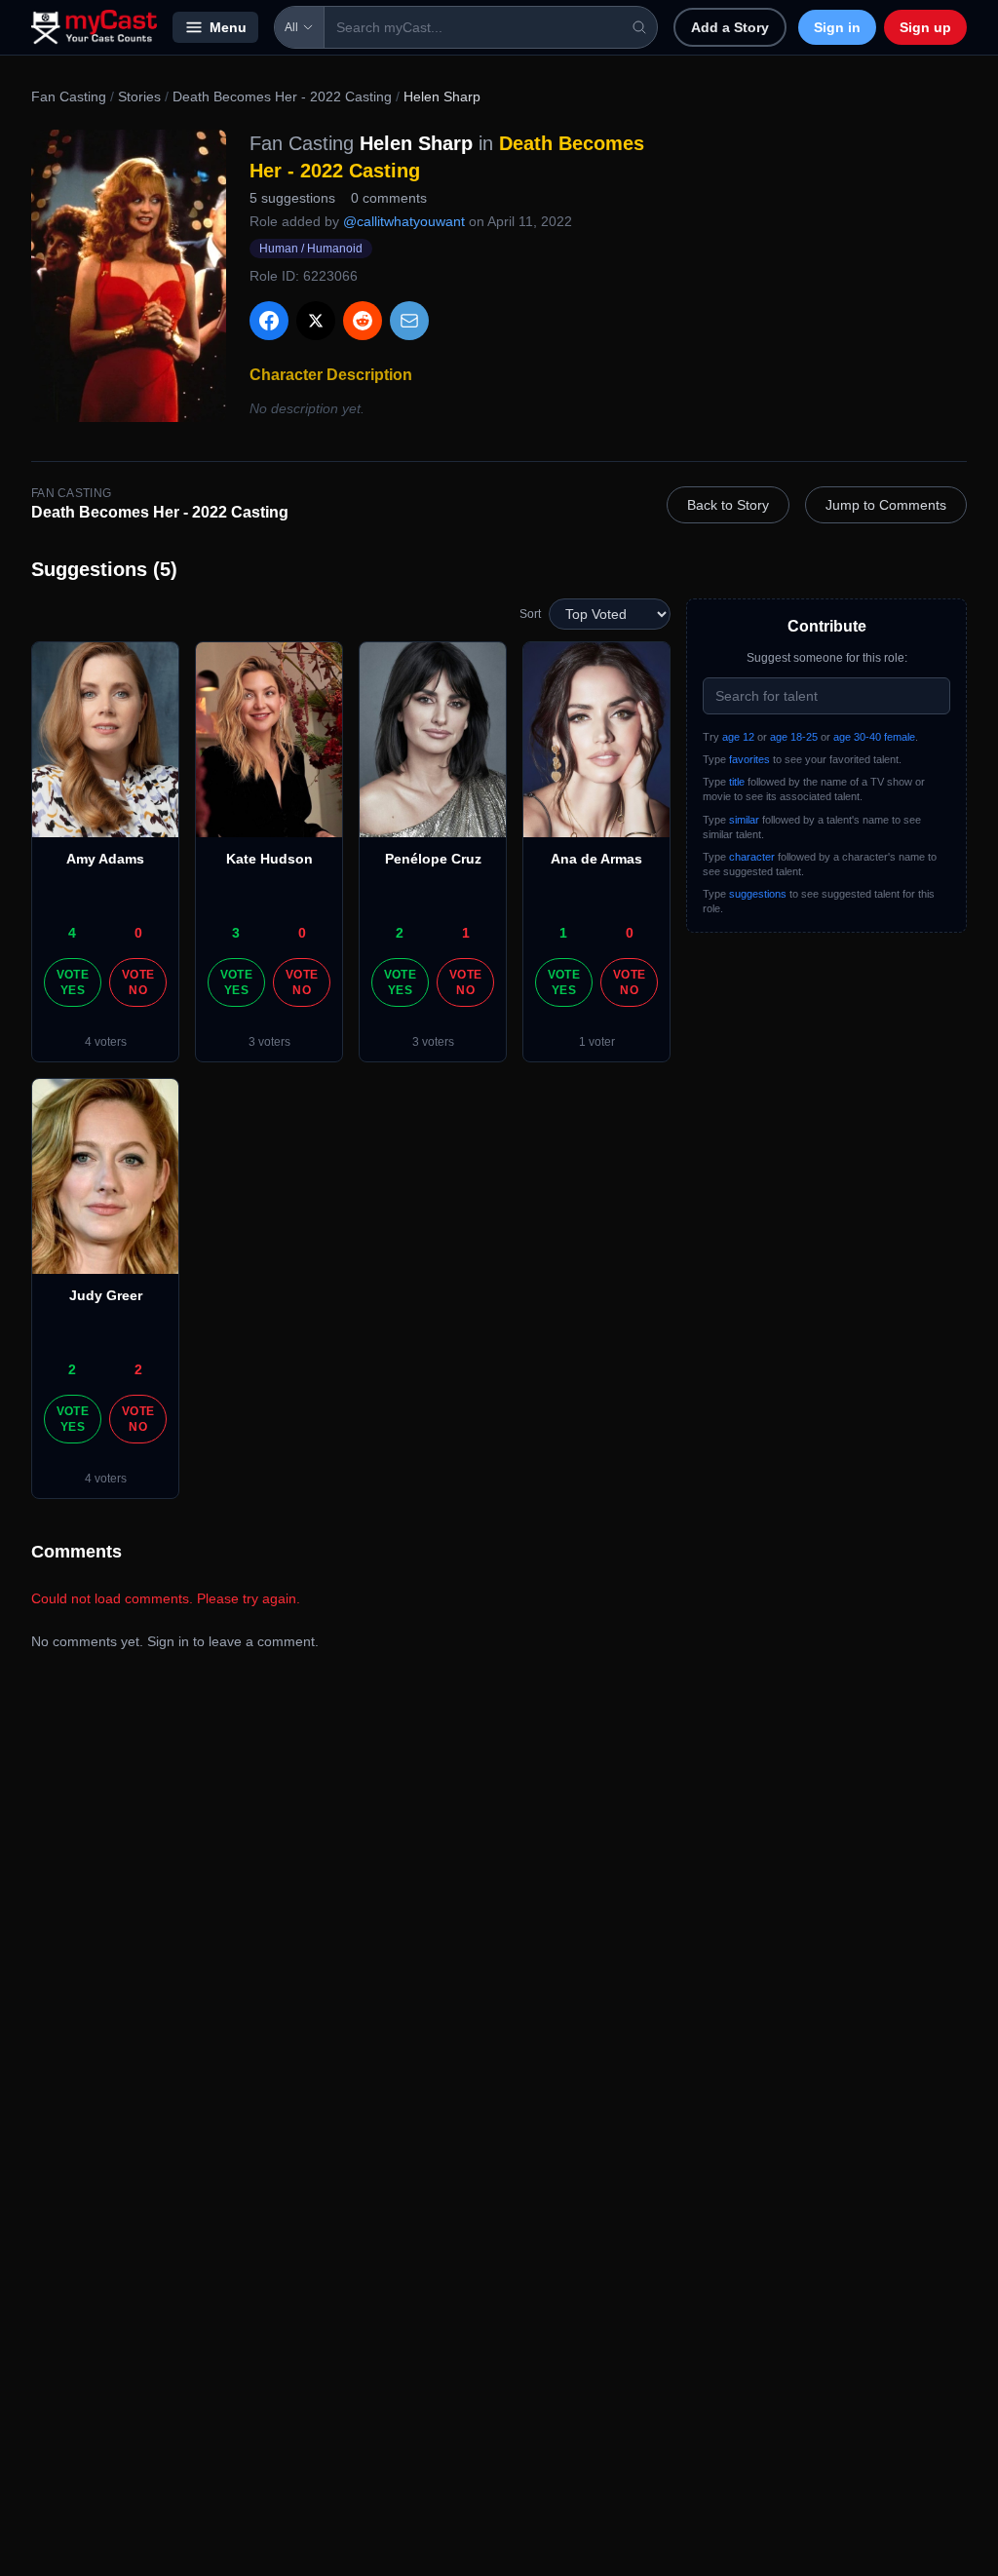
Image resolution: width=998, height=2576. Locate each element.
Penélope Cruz (433, 859)
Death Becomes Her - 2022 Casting (282, 96)
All (291, 27)
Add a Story (730, 27)
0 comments (389, 198)
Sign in (837, 27)
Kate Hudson (269, 859)
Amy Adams (105, 859)
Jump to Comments (886, 505)
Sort (530, 614)
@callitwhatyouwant (404, 221)
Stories (139, 96)
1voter (597, 1042)
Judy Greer (106, 1295)
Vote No (138, 982)
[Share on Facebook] (269, 321)
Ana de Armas (596, 859)
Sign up (925, 27)
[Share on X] (316, 321)
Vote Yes (73, 982)
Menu (228, 27)
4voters (106, 1042)
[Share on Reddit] (363, 321)
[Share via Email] (409, 321)
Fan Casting (69, 96)
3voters (269, 1042)
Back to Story (728, 505)
